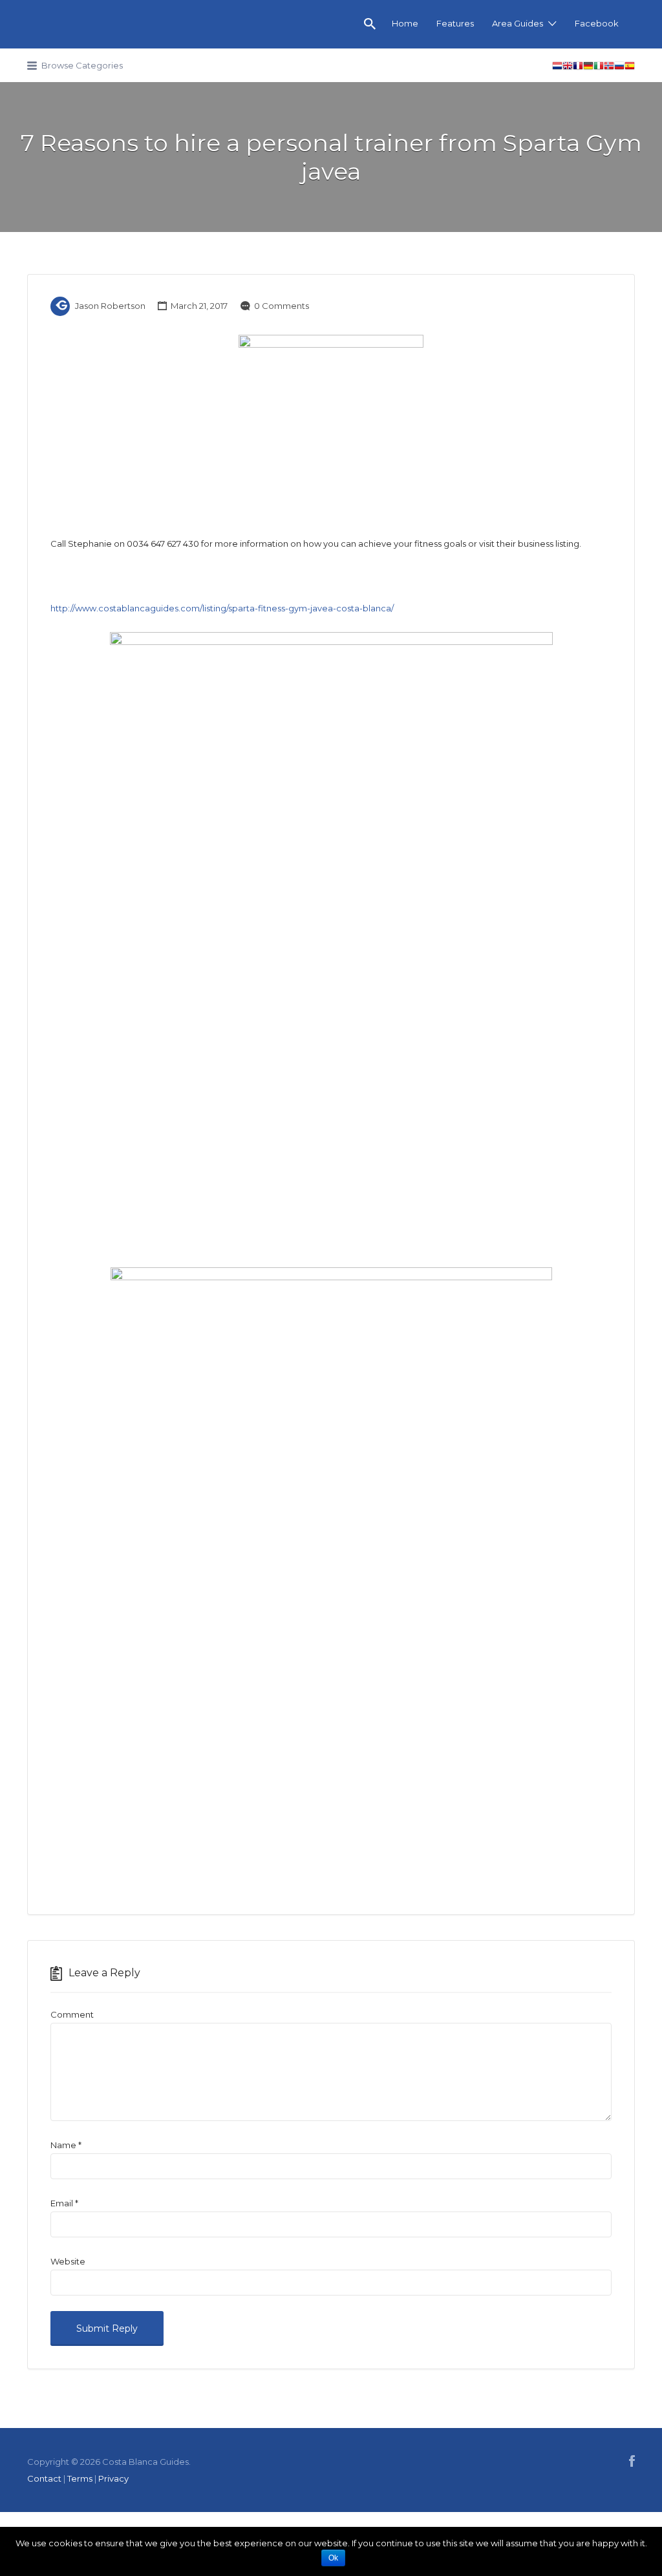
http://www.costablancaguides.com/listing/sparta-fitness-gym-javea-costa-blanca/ (222, 608)
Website (68, 2261)
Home (405, 23)
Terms (80, 2478)
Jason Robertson (110, 306)
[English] (568, 68)
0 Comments (282, 306)
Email (64, 2203)
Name (66, 2145)
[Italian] (599, 68)
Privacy (113, 2478)
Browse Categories (82, 65)
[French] (578, 68)
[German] (588, 68)
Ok (333, 2558)
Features (455, 23)
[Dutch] (557, 68)
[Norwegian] (609, 68)
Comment (72, 2014)
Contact (44, 2478)
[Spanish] (630, 68)
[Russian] (619, 68)
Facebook (597, 23)
